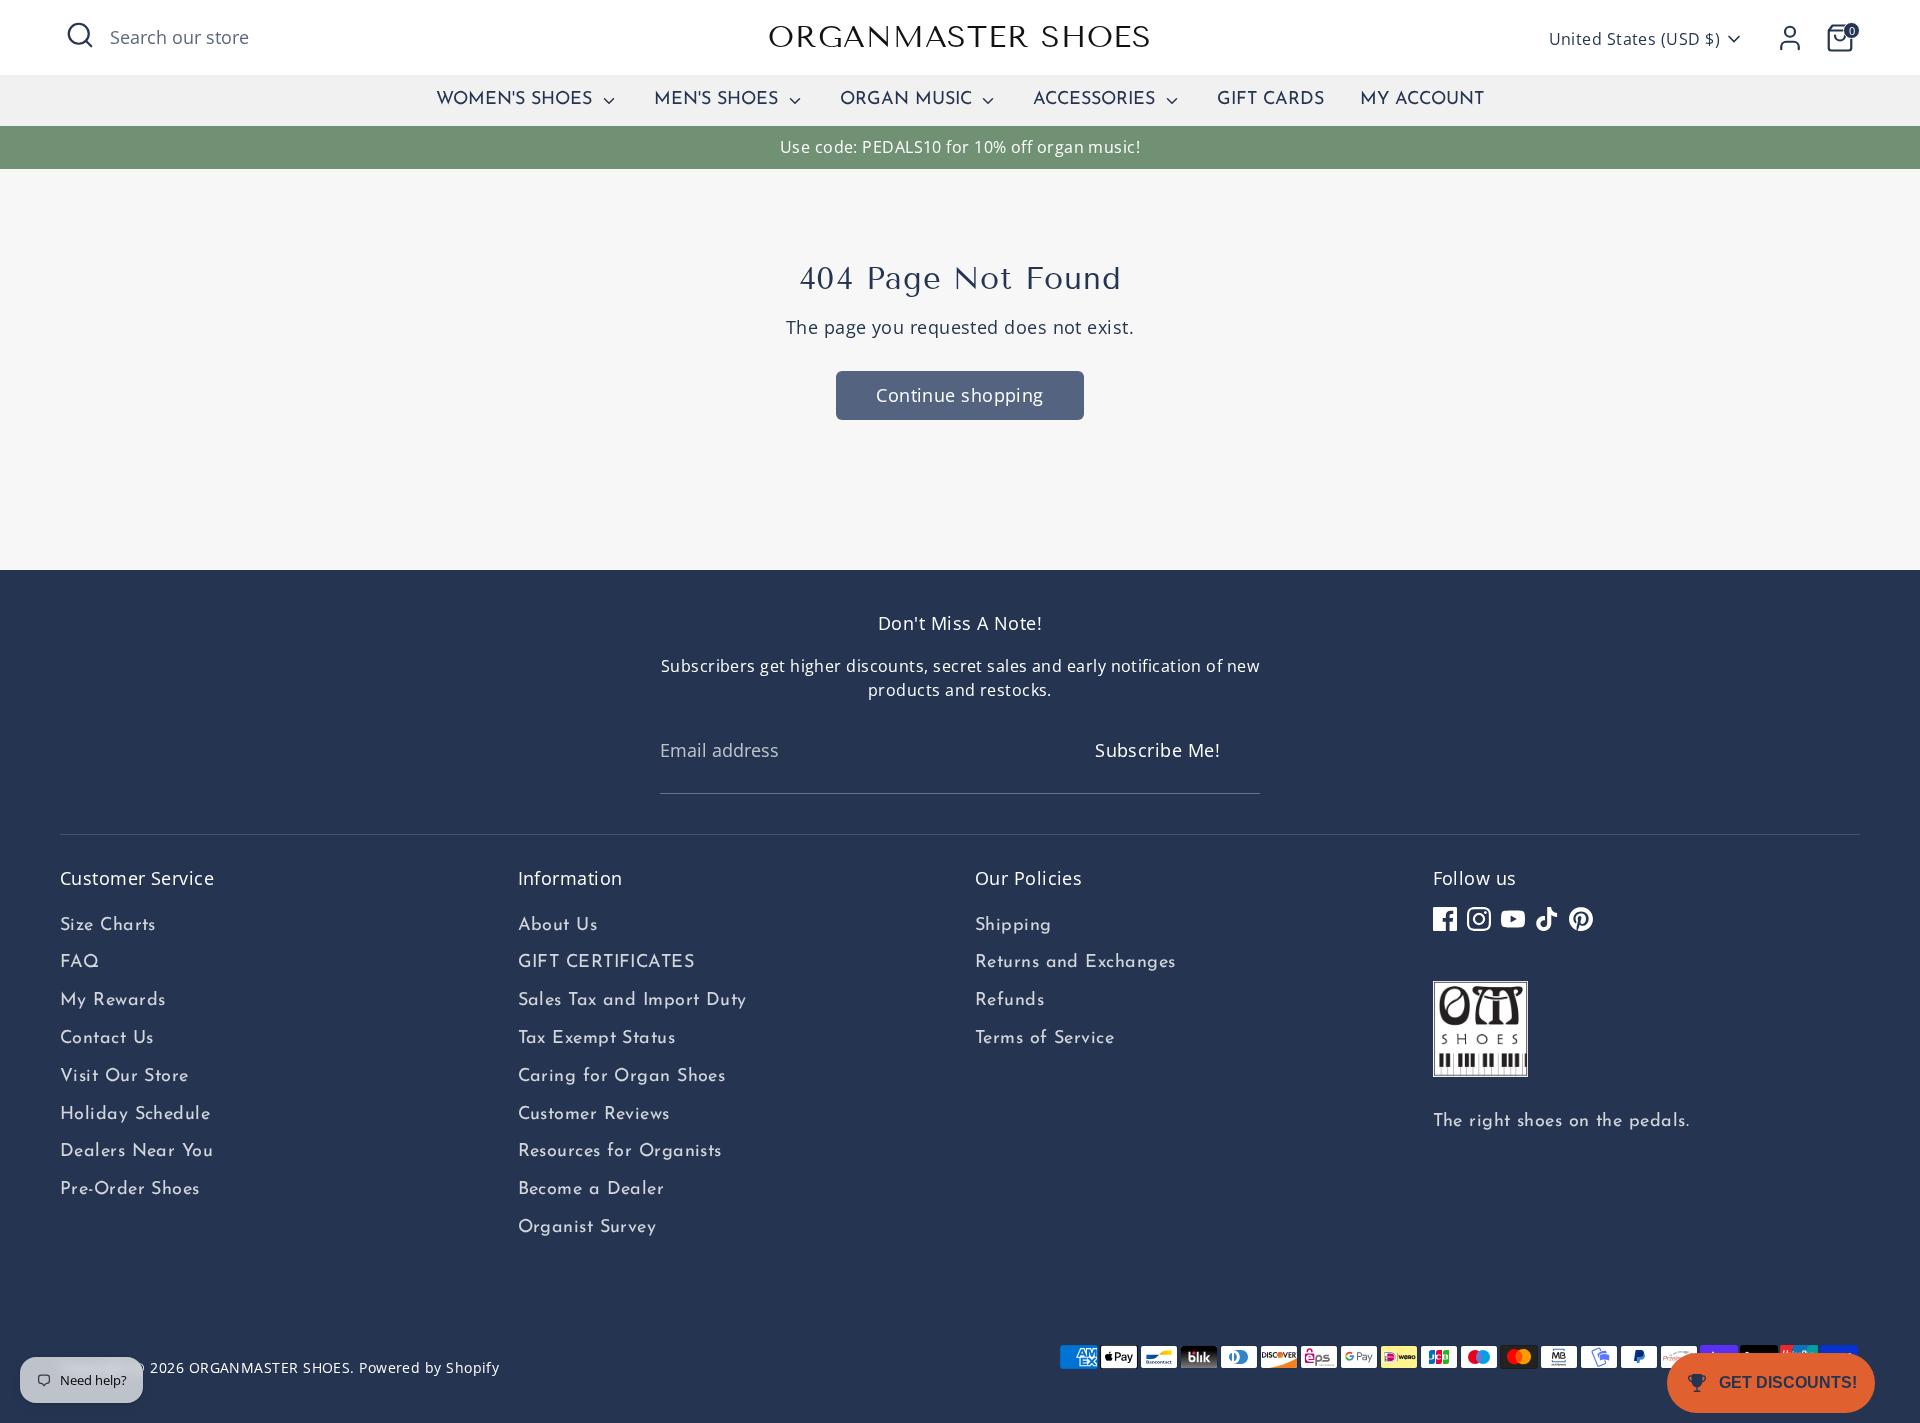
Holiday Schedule (135, 1115)
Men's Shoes (719, 100)
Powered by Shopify (429, 1368)
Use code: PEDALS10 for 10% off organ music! (960, 147)
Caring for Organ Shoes (622, 1077)
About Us (558, 926)
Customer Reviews (594, 1115)
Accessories (1097, 100)
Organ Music (909, 100)
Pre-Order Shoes (130, 1190)
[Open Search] (80, 35)
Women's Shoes (517, 100)
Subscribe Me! (1157, 750)
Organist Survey (587, 1228)
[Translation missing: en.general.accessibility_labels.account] (1790, 38)
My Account (1422, 100)
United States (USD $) (1634, 39)
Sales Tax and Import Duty (632, 1001)
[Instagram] (1479, 919)
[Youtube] (1513, 919)
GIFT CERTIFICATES (606, 963)
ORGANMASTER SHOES (960, 37)
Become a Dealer (591, 1190)
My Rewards (113, 1001)
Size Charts (108, 926)
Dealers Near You (136, 1152)
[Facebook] (1445, 919)
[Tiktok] (1547, 919)
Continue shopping (960, 395)
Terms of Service (1044, 1039)
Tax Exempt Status (597, 1039)
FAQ (79, 963)
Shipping (1013, 926)
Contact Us (107, 1039)
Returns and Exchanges (1075, 963)
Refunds (1009, 1001)
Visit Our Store (124, 1077)
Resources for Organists (620, 1152)
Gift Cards (1270, 100)
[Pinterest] (1581, 919)
